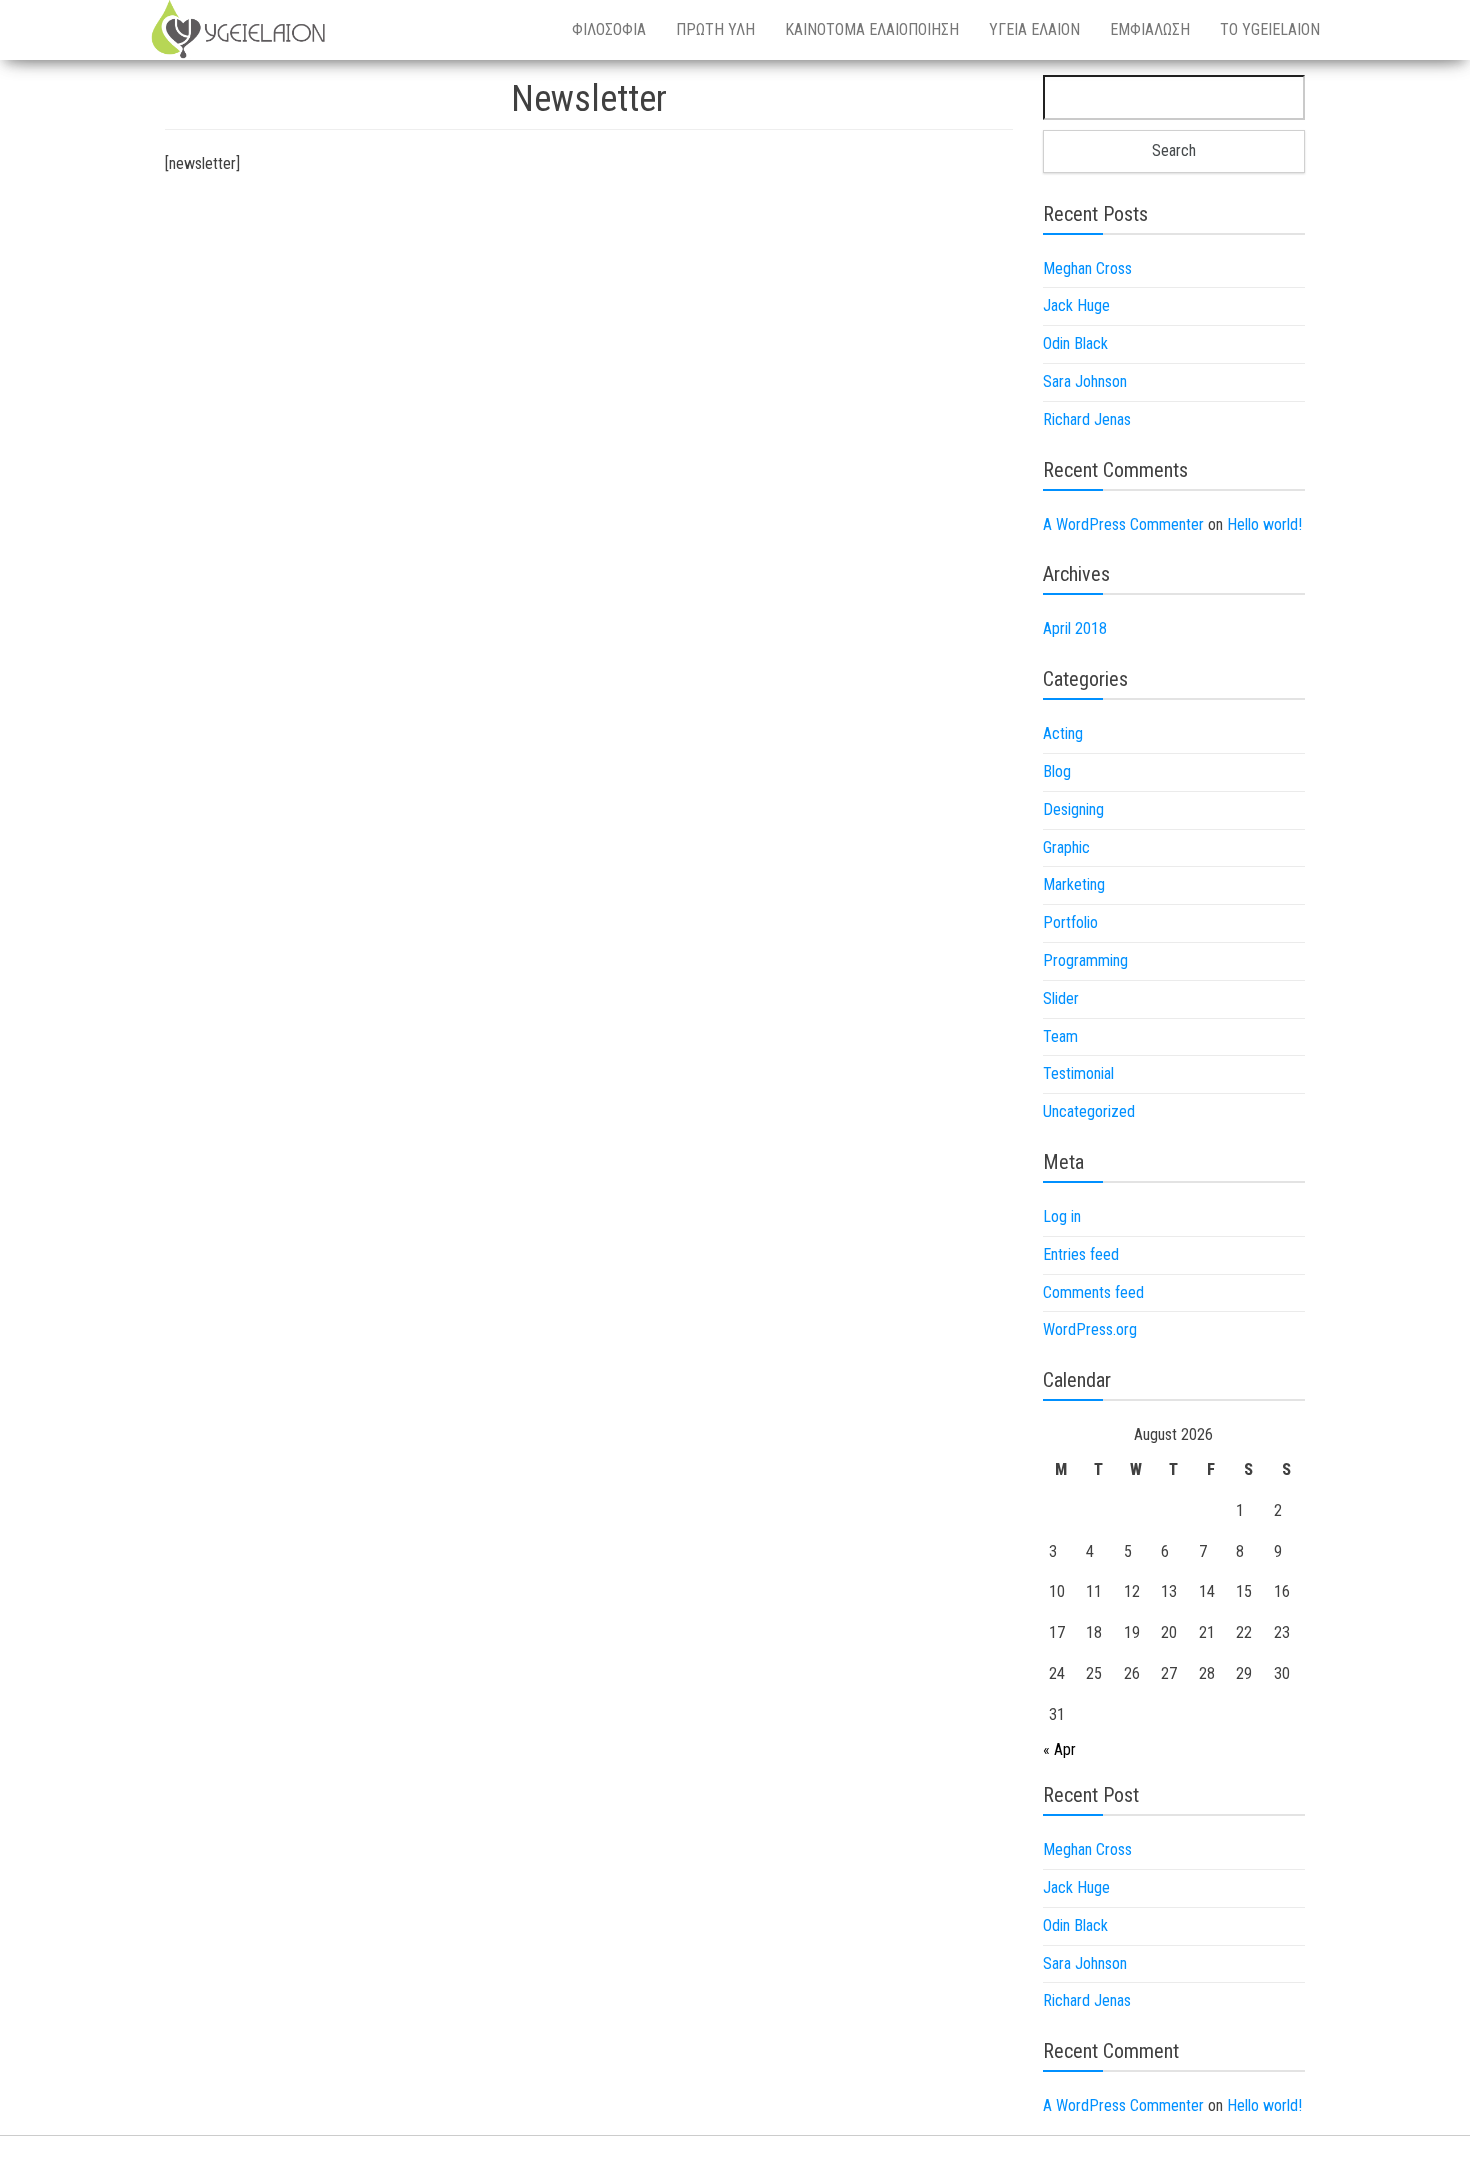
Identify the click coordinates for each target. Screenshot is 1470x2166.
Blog (1057, 771)
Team (1060, 1036)
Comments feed (1093, 1292)
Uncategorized (1089, 1111)
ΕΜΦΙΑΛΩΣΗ (1150, 29)
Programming (1085, 960)
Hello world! (1264, 524)
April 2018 (1075, 628)
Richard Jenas (1087, 419)
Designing (1073, 809)
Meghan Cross (1087, 268)
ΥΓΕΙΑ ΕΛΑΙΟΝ (1034, 29)
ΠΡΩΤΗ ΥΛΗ (715, 29)
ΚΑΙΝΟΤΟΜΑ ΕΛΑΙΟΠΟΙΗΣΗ (872, 29)
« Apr (1059, 1749)
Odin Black (1075, 343)
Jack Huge (1076, 305)
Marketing (1074, 884)
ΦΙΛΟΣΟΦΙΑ (609, 29)
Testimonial (1078, 1073)
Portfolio (1070, 922)
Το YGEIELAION (1270, 29)
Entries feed (1081, 1254)
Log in (1062, 1216)
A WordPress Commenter (1123, 524)
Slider (1061, 998)
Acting (1063, 733)
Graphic (1066, 847)
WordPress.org (1090, 1329)
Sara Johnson (1085, 381)
